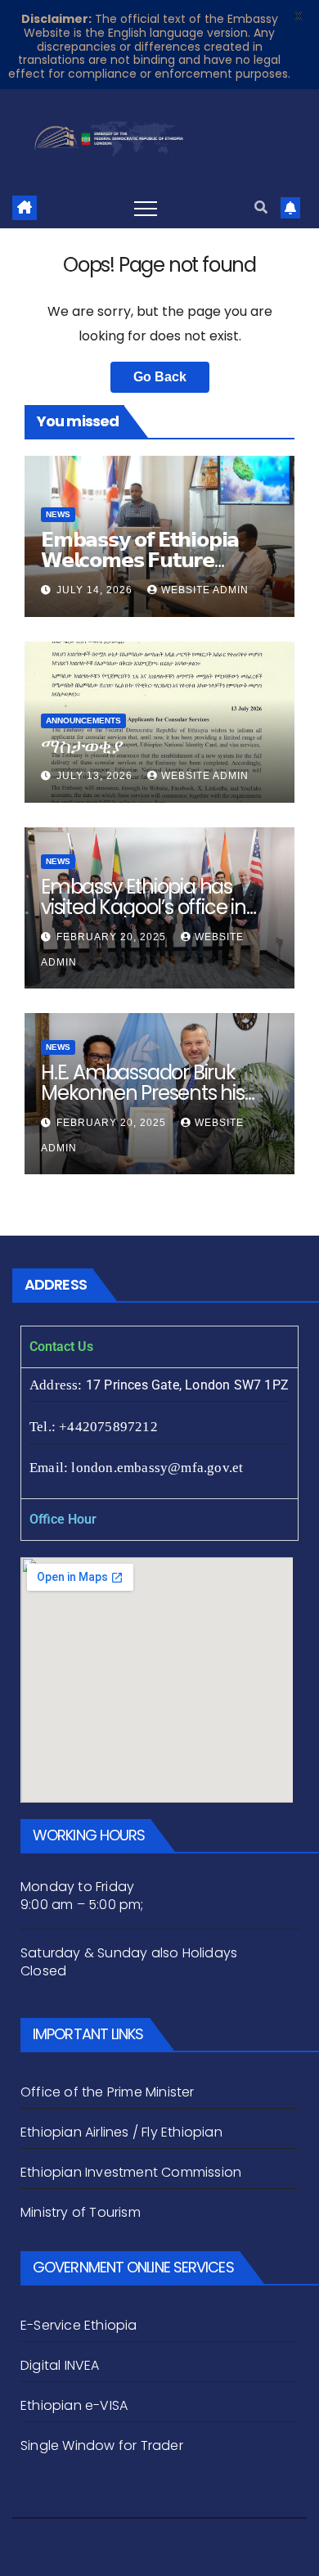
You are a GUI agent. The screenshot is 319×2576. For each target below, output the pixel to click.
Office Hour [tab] (63, 1519)
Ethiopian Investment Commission (131, 2172)
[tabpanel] (159, 1433)
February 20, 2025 (113, 937)
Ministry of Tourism (81, 2212)
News (58, 514)
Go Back (160, 377)
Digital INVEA (60, 2365)
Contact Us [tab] (61, 1347)
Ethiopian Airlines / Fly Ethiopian (121, 2132)
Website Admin (205, 590)
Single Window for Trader (103, 2445)
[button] (261, 207)
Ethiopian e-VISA (74, 2405)
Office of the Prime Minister (108, 2092)
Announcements (83, 721)
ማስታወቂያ (82, 746)
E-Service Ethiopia (79, 2325)
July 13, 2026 (96, 776)
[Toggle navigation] (146, 208)
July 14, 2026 (96, 590)
